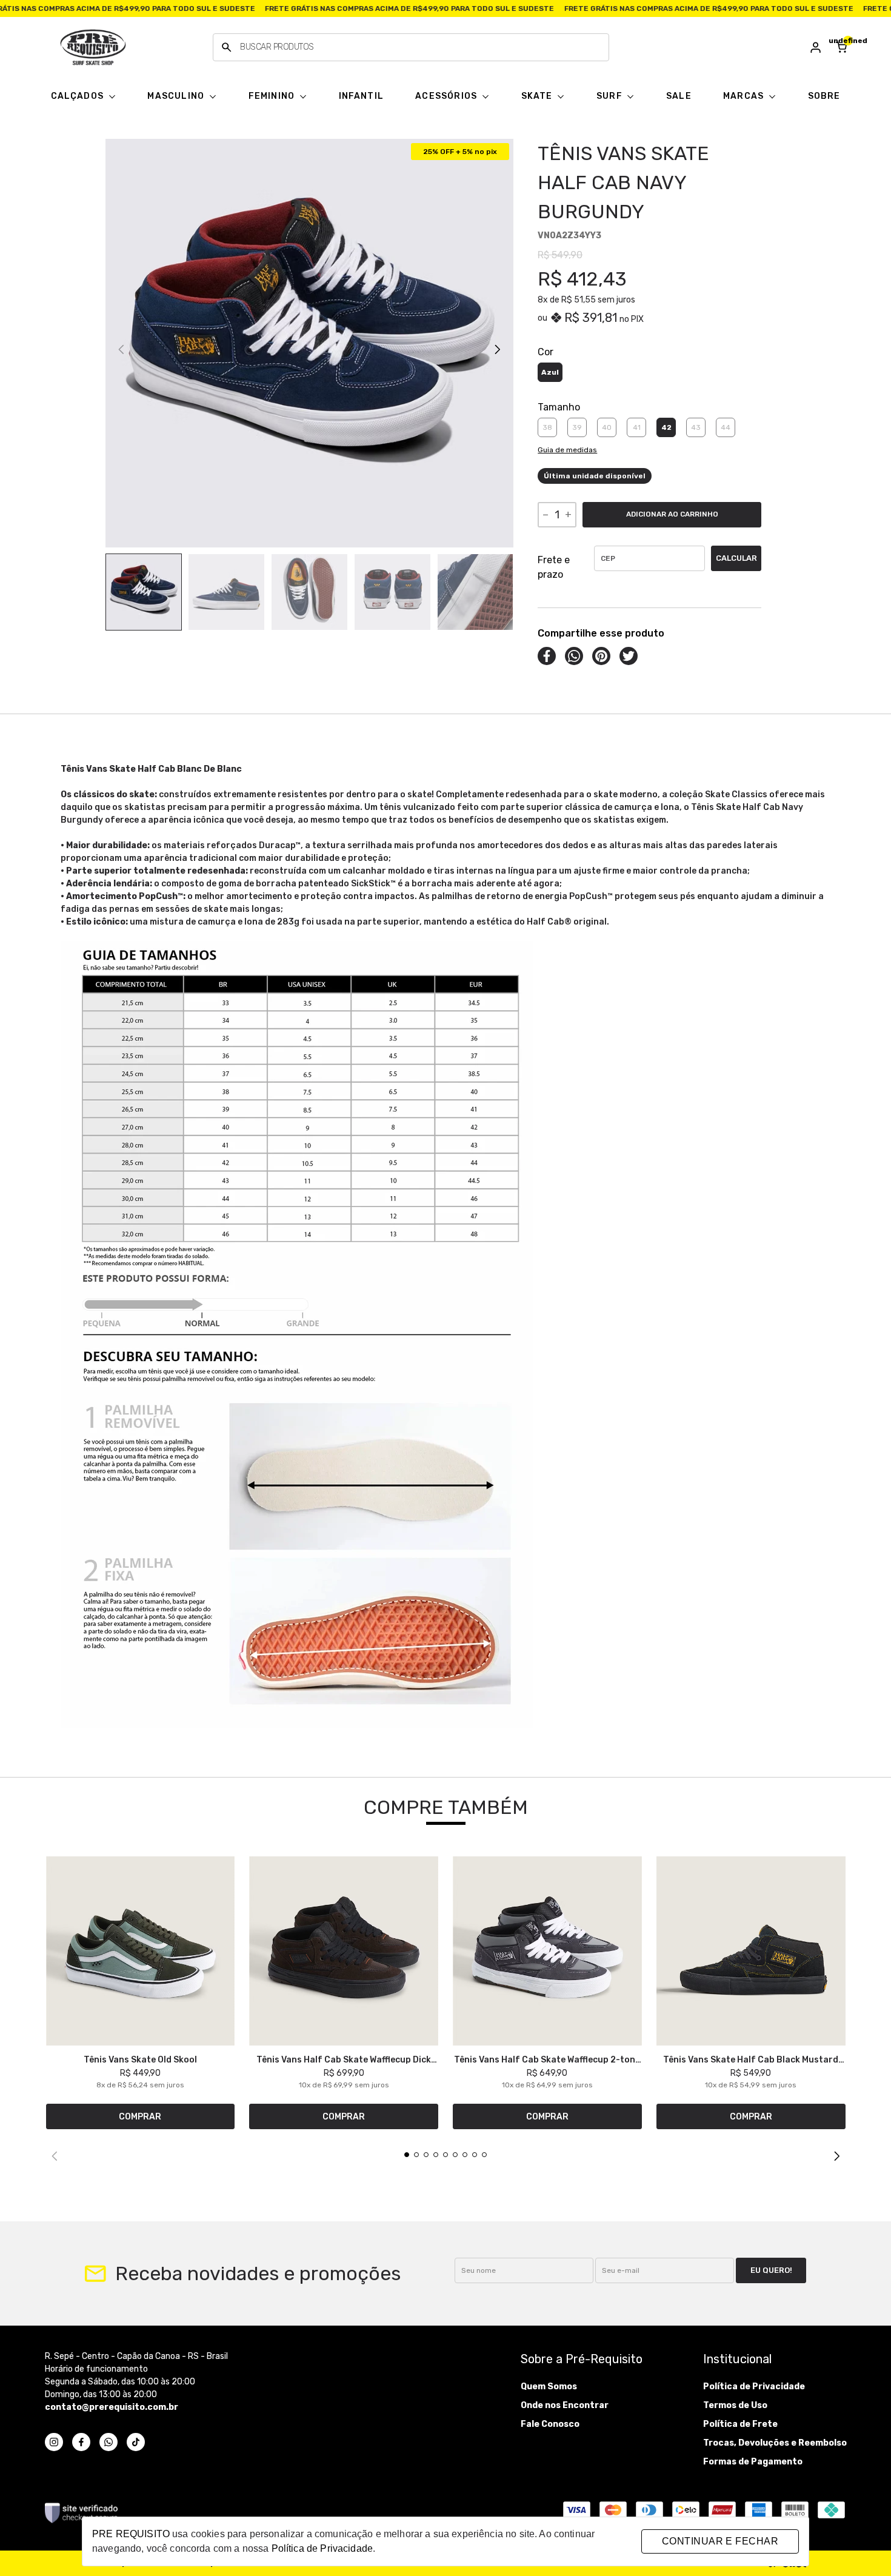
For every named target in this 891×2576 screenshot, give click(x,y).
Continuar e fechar (720, 2541)
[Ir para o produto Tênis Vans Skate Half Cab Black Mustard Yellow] (751, 1951)
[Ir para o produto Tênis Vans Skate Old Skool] (141, 1951)
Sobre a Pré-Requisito (582, 2359)
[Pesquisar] (227, 47)
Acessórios (447, 96)
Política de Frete (740, 2424)
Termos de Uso (735, 2405)
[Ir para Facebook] (81, 2442)
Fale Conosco (550, 2424)
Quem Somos (549, 2387)
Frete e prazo (554, 567)
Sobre (824, 96)
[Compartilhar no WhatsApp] (574, 656)
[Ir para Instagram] (54, 2442)
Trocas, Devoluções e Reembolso (775, 2443)
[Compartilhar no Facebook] (547, 656)
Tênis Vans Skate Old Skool (140, 2059)
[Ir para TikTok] (136, 2442)
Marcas (745, 96)
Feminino (273, 96)
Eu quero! (771, 2270)
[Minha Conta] (816, 47)
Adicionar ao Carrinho (672, 514)
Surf (611, 96)
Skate (538, 96)
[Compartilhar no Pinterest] (601, 656)
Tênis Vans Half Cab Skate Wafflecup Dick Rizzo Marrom (344, 2059)
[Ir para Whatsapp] (108, 2442)
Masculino (177, 96)
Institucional (737, 2359)
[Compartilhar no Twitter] (629, 656)
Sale (679, 96)
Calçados (79, 96)
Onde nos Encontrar (565, 2405)
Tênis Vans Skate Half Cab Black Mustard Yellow (751, 2059)
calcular (736, 558)
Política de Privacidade (754, 2387)
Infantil (362, 96)
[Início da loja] (93, 47)
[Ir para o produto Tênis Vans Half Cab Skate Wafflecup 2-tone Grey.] (547, 1951)
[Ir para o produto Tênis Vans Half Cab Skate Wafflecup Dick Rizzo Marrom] (344, 1951)
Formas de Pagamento (753, 2462)
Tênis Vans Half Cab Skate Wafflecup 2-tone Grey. (547, 2059)
